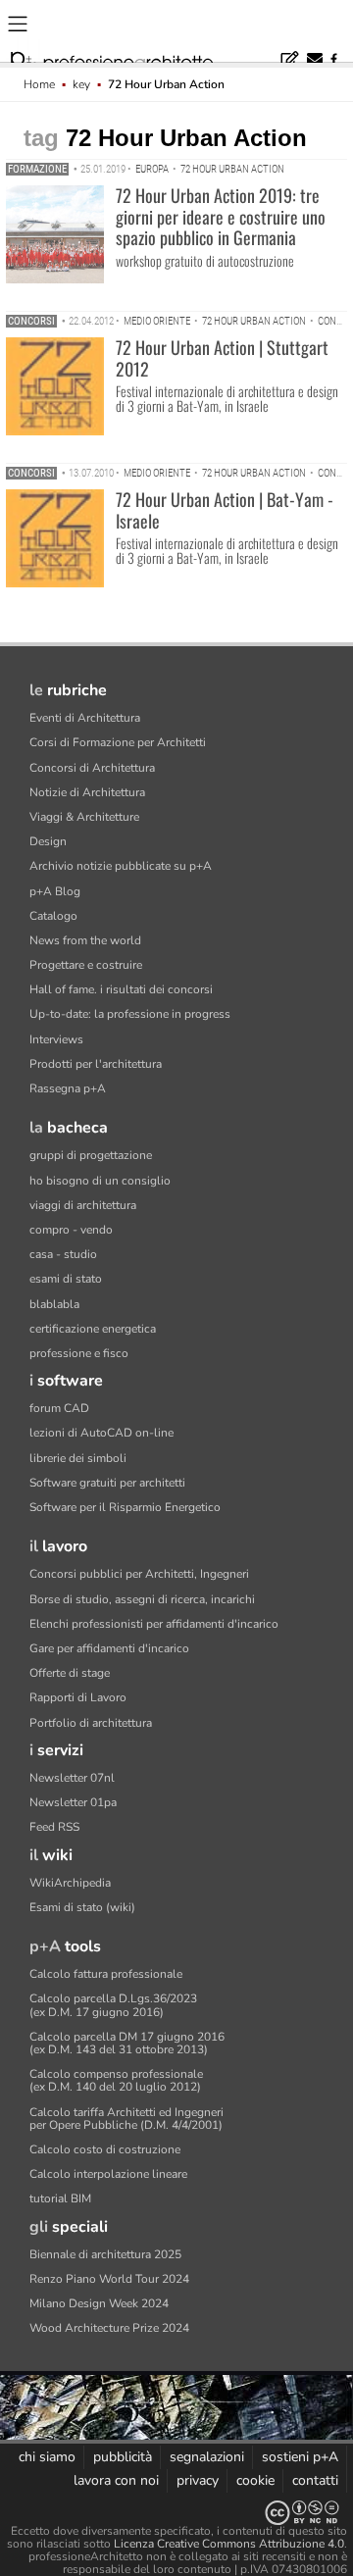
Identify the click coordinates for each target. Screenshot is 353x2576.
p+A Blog (55, 891)
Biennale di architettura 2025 (105, 2254)
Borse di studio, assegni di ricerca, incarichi (142, 1599)
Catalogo (53, 916)
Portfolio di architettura (91, 1723)
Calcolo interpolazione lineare (108, 2174)
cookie (255, 2480)
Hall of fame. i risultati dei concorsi (121, 989)
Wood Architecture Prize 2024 (109, 2328)
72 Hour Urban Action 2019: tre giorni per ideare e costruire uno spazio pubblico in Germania (221, 216)
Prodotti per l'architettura (96, 1064)
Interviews (56, 1039)
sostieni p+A (300, 2457)
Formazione (37, 169)
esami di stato (66, 1279)
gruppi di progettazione (91, 1155)
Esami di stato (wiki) (82, 1907)
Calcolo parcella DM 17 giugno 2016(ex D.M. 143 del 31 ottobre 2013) (127, 2043)
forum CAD (59, 1408)
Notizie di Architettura (87, 792)
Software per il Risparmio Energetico (125, 1507)
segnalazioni (207, 2457)
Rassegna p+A (68, 1088)
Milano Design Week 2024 (99, 2303)
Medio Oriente (157, 321)
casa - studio (63, 1254)
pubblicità (123, 2457)
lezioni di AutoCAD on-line (101, 1433)
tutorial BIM (60, 2198)
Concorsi (31, 321)
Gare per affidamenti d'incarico (109, 1648)
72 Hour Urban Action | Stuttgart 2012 (222, 358)
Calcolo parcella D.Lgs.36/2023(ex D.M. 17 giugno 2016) (113, 2005)
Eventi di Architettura (85, 718)
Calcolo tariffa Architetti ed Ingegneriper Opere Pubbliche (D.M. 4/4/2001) (126, 2119)
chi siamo (47, 2457)
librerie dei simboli (78, 1458)
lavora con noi (116, 2480)
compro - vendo (71, 1230)
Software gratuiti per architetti (107, 1483)
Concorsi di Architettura (92, 768)
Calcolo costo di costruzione (105, 2149)
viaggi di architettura (83, 1205)
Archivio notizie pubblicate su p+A (121, 866)
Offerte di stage (70, 1673)
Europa (152, 169)
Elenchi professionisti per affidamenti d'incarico (154, 1624)
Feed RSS (54, 1827)
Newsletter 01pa (73, 1802)
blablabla (54, 1304)
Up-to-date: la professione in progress (130, 1014)
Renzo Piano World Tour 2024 (109, 2279)
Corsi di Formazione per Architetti (118, 742)
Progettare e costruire (86, 965)
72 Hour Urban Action (232, 169)
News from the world (85, 940)
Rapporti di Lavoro (78, 1697)
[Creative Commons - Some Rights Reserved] (176, 2513)
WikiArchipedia (70, 1883)
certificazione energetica (93, 1329)
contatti (315, 2480)
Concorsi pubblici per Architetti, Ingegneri (139, 1574)
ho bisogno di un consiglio (100, 1181)
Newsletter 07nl (72, 1778)
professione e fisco (79, 1353)
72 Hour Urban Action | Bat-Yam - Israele (225, 510)
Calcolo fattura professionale (106, 1974)
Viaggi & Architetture (84, 817)
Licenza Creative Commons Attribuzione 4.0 (229, 2544)
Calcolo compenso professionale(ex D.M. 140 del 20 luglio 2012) (116, 2080)
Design (48, 841)
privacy (198, 2480)
